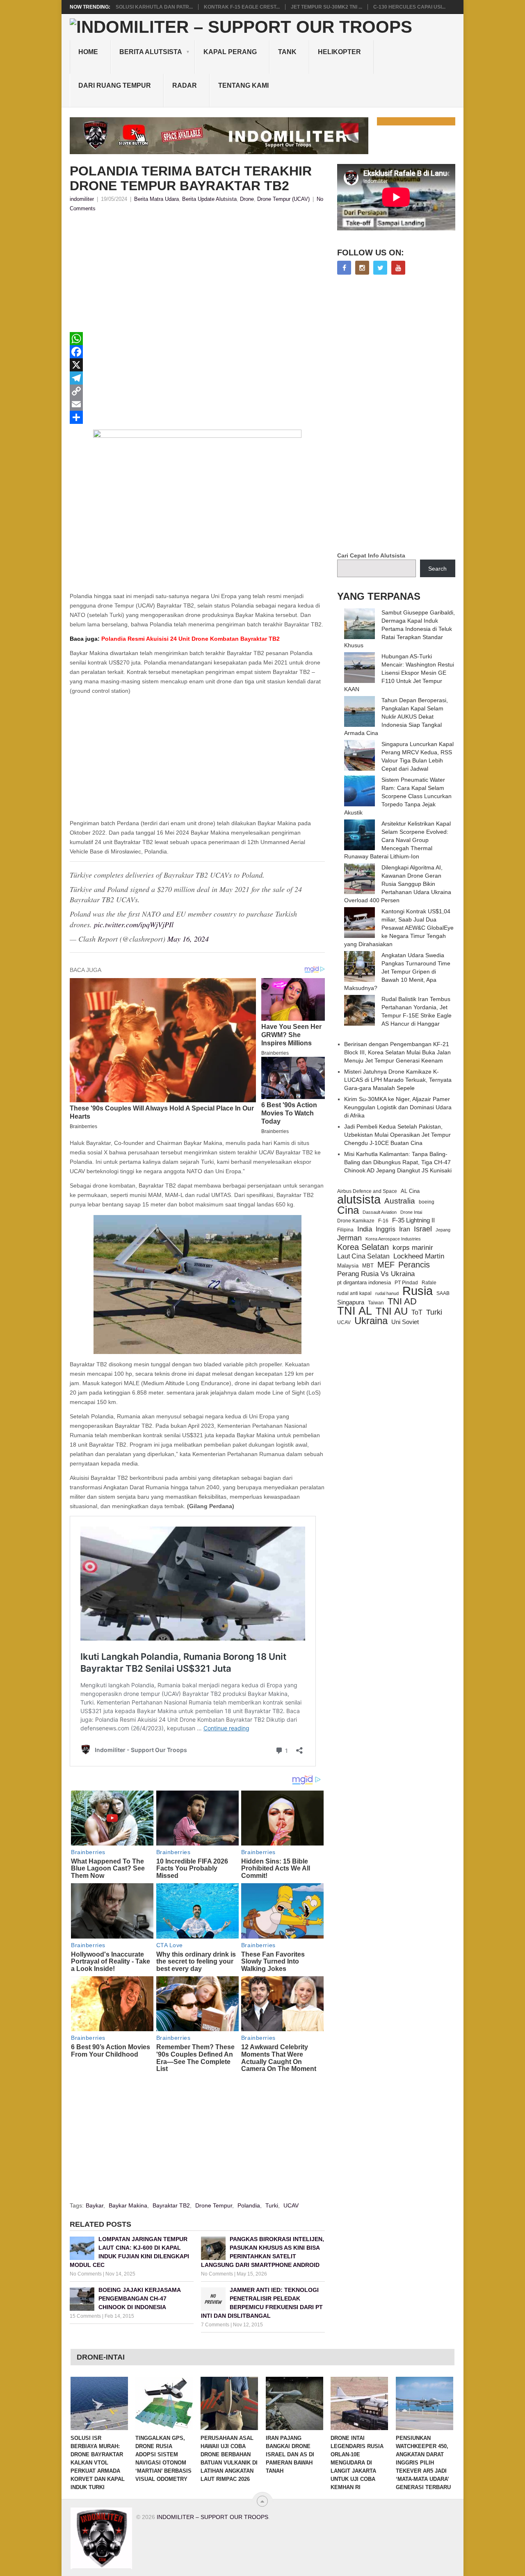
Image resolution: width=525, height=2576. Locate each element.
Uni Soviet (405, 1322)
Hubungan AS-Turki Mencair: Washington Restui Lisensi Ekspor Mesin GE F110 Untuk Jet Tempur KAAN (399, 673)
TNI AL (355, 1311)
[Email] (197, 404)
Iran (405, 1229)
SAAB (443, 1293)
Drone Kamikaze (356, 1221)
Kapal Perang (230, 52)
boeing (427, 1202)
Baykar (95, 2205)
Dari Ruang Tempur (115, 85)
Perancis (414, 1265)
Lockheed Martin (419, 1256)
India (365, 1229)
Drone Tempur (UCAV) (283, 199)
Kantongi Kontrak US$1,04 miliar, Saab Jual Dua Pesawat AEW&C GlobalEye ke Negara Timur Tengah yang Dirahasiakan (399, 928)
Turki (272, 2205)
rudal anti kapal (354, 1293)
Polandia (249, 2205)
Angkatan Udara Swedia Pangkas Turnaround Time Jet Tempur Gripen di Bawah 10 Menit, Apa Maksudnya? (397, 972)
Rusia (418, 1291)
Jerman (349, 1238)
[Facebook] (197, 352)
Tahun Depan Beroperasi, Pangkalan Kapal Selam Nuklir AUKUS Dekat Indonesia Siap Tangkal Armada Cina (396, 717)
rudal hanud (387, 1293)
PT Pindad (406, 1283)
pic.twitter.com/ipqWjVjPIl (134, 924)
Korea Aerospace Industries (393, 1239)
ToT (417, 1312)
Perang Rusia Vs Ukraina (376, 1274)
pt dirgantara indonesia (364, 1282)
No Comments (86, 2274)
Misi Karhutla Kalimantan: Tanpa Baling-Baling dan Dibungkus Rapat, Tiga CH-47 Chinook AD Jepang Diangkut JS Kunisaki (398, 1162)
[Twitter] (380, 268)
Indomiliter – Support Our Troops (212, 2517)
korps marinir (413, 1247)
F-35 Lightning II (413, 1220)
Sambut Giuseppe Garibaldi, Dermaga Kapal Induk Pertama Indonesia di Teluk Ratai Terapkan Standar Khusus (399, 629)
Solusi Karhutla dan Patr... (154, 7)
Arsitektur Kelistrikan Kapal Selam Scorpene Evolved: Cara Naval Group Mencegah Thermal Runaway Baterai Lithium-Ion (397, 840)
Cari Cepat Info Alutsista (371, 555)
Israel (423, 1229)
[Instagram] (362, 268)
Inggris (386, 1229)
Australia (400, 1201)
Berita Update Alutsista (209, 199)
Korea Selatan (363, 1247)
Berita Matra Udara (156, 199)
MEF (386, 1265)
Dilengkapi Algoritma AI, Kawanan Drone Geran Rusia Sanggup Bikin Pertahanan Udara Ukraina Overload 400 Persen (398, 884)
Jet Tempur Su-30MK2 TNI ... (326, 7)
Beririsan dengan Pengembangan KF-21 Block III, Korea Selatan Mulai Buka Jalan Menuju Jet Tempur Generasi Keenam (397, 1052)
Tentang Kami (243, 85)
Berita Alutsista (151, 52)
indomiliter (82, 199)
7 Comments (215, 2325)
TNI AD (402, 1302)
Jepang (443, 1230)
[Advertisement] (197, 275)
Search (437, 569)
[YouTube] (398, 268)
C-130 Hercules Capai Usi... (409, 7)
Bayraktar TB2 (171, 2205)
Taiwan (376, 1303)
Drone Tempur (214, 2205)
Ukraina (371, 1321)
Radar (185, 85)
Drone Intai (411, 1212)
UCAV (291, 2205)
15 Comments (85, 2316)
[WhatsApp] (197, 339)
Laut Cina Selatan (363, 1256)
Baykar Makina (128, 2205)
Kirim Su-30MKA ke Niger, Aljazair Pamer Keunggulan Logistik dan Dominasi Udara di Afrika (398, 1107)
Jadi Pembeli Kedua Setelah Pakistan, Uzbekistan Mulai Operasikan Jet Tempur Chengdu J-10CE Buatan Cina (397, 1135)
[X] (197, 365)
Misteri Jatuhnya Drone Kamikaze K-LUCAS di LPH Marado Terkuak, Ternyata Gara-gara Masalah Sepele (398, 1080)
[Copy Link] (197, 391)
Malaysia (348, 1266)
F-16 (383, 1221)
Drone (247, 199)
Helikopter (339, 52)
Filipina (345, 1230)
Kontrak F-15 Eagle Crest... (242, 7)
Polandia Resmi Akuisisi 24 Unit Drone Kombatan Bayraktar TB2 (175, 639)
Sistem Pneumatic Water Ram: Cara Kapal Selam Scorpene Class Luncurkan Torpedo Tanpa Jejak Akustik (398, 796)
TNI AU (392, 1311)
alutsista (359, 1199)
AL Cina (410, 1191)
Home (88, 52)
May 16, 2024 (188, 939)
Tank (287, 52)
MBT (368, 1266)
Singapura (351, 1302)
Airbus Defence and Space (367, 1191)
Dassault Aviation (380, 1212)
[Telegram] (197, 378)
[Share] (197, 417)
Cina (348, 1210)
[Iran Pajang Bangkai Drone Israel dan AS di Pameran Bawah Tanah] (294, 2403)
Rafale (429, 1283)
